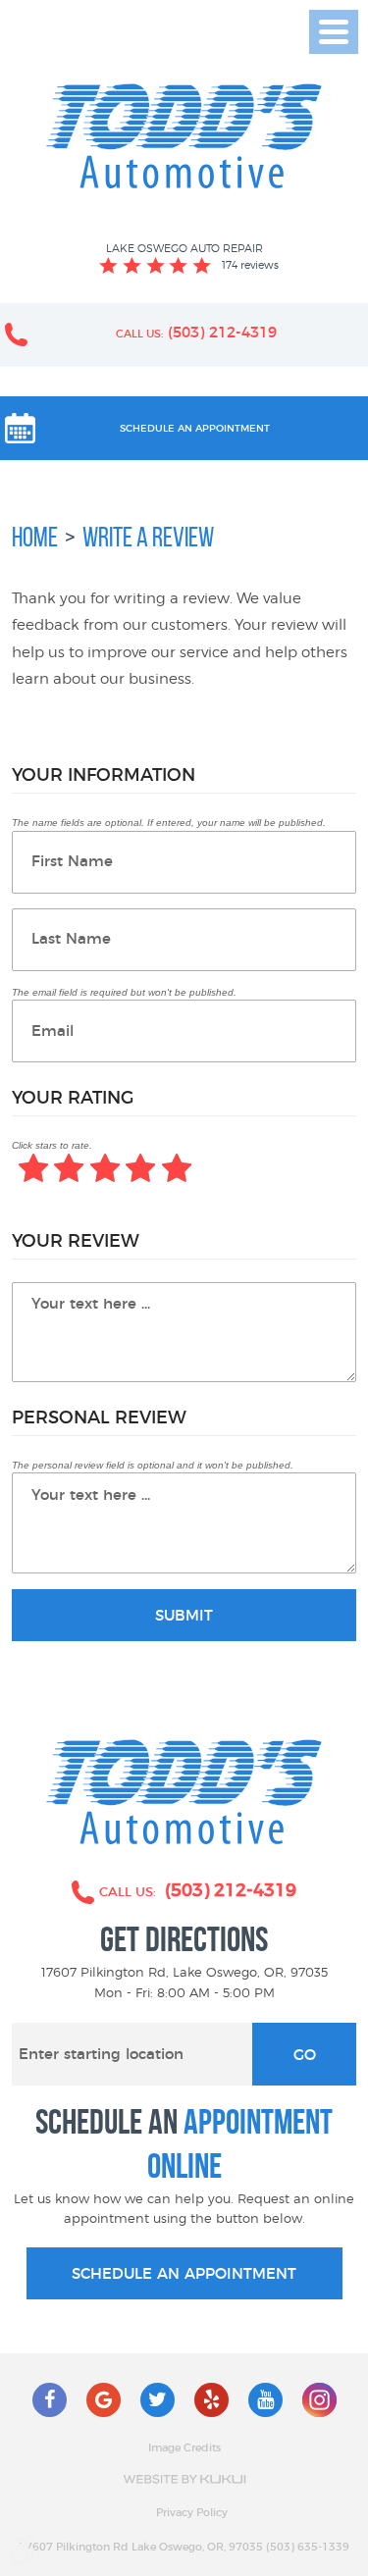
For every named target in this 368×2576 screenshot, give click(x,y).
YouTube (265, 2400)
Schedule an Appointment (195, 429)
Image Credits (184, 2448)
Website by (184, 2479)
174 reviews (250, 265)
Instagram (319, 2400)
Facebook (50, 2400)
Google (104, 2400)
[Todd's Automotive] (184, 136)
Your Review (76, 1241)
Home (35, 537)
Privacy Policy (192, 2513)
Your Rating (73, 1098)
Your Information (104, 775)
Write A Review (148, 537)
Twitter (158, 2400)
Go (305, 2056)
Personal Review (99, 1418)
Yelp (211, 2400)
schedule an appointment (184, 2274)
